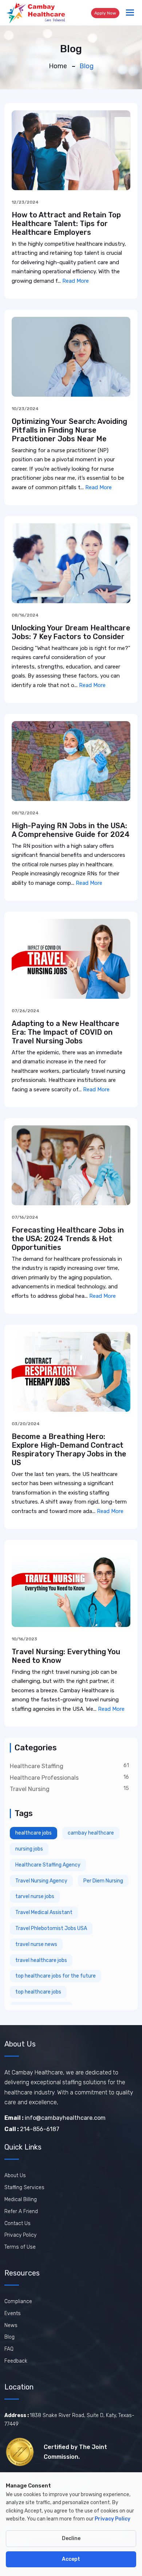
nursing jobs (29, 1849)
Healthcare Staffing (37, 1766)
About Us (15, 2176)
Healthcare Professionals (44, 1778)
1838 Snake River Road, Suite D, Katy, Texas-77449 (69, 2420)
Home (58, 66)
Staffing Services (24, 2187)
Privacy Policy (20, 2235)
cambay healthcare (91, 1833)
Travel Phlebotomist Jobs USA (51, 1928)
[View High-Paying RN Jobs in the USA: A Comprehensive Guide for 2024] (71, 761)
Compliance (18, 2301)
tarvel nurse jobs (35, 1896)
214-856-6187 (32, 2129)
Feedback (16, 2361)
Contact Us (17, 2223)
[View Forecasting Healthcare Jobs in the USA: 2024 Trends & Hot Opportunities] (71, 1165)
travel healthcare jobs (41, 1960)
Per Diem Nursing (103, 1881)
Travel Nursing (30, 1789)
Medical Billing (21, 2199)
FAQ (9, 2349)
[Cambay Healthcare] (35, 13)
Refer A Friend (21, 2211)
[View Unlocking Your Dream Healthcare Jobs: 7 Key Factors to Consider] (71, 563)
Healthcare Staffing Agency (48, 1865)
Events (13, 2313)
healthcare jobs (33, 1833)
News (11, 2325)
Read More (76, 281)
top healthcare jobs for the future (56, 1976)
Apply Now (105, 13)
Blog (9, 2337)
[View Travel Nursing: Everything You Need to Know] (71, 1587)
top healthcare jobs (38, 1992)
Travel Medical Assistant (44, 1912)
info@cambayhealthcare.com (55, 2118)
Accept (71, 2559)
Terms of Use (20, 2247)
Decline (71, 2538)
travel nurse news (36, 1944)
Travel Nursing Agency (41, 1881)
